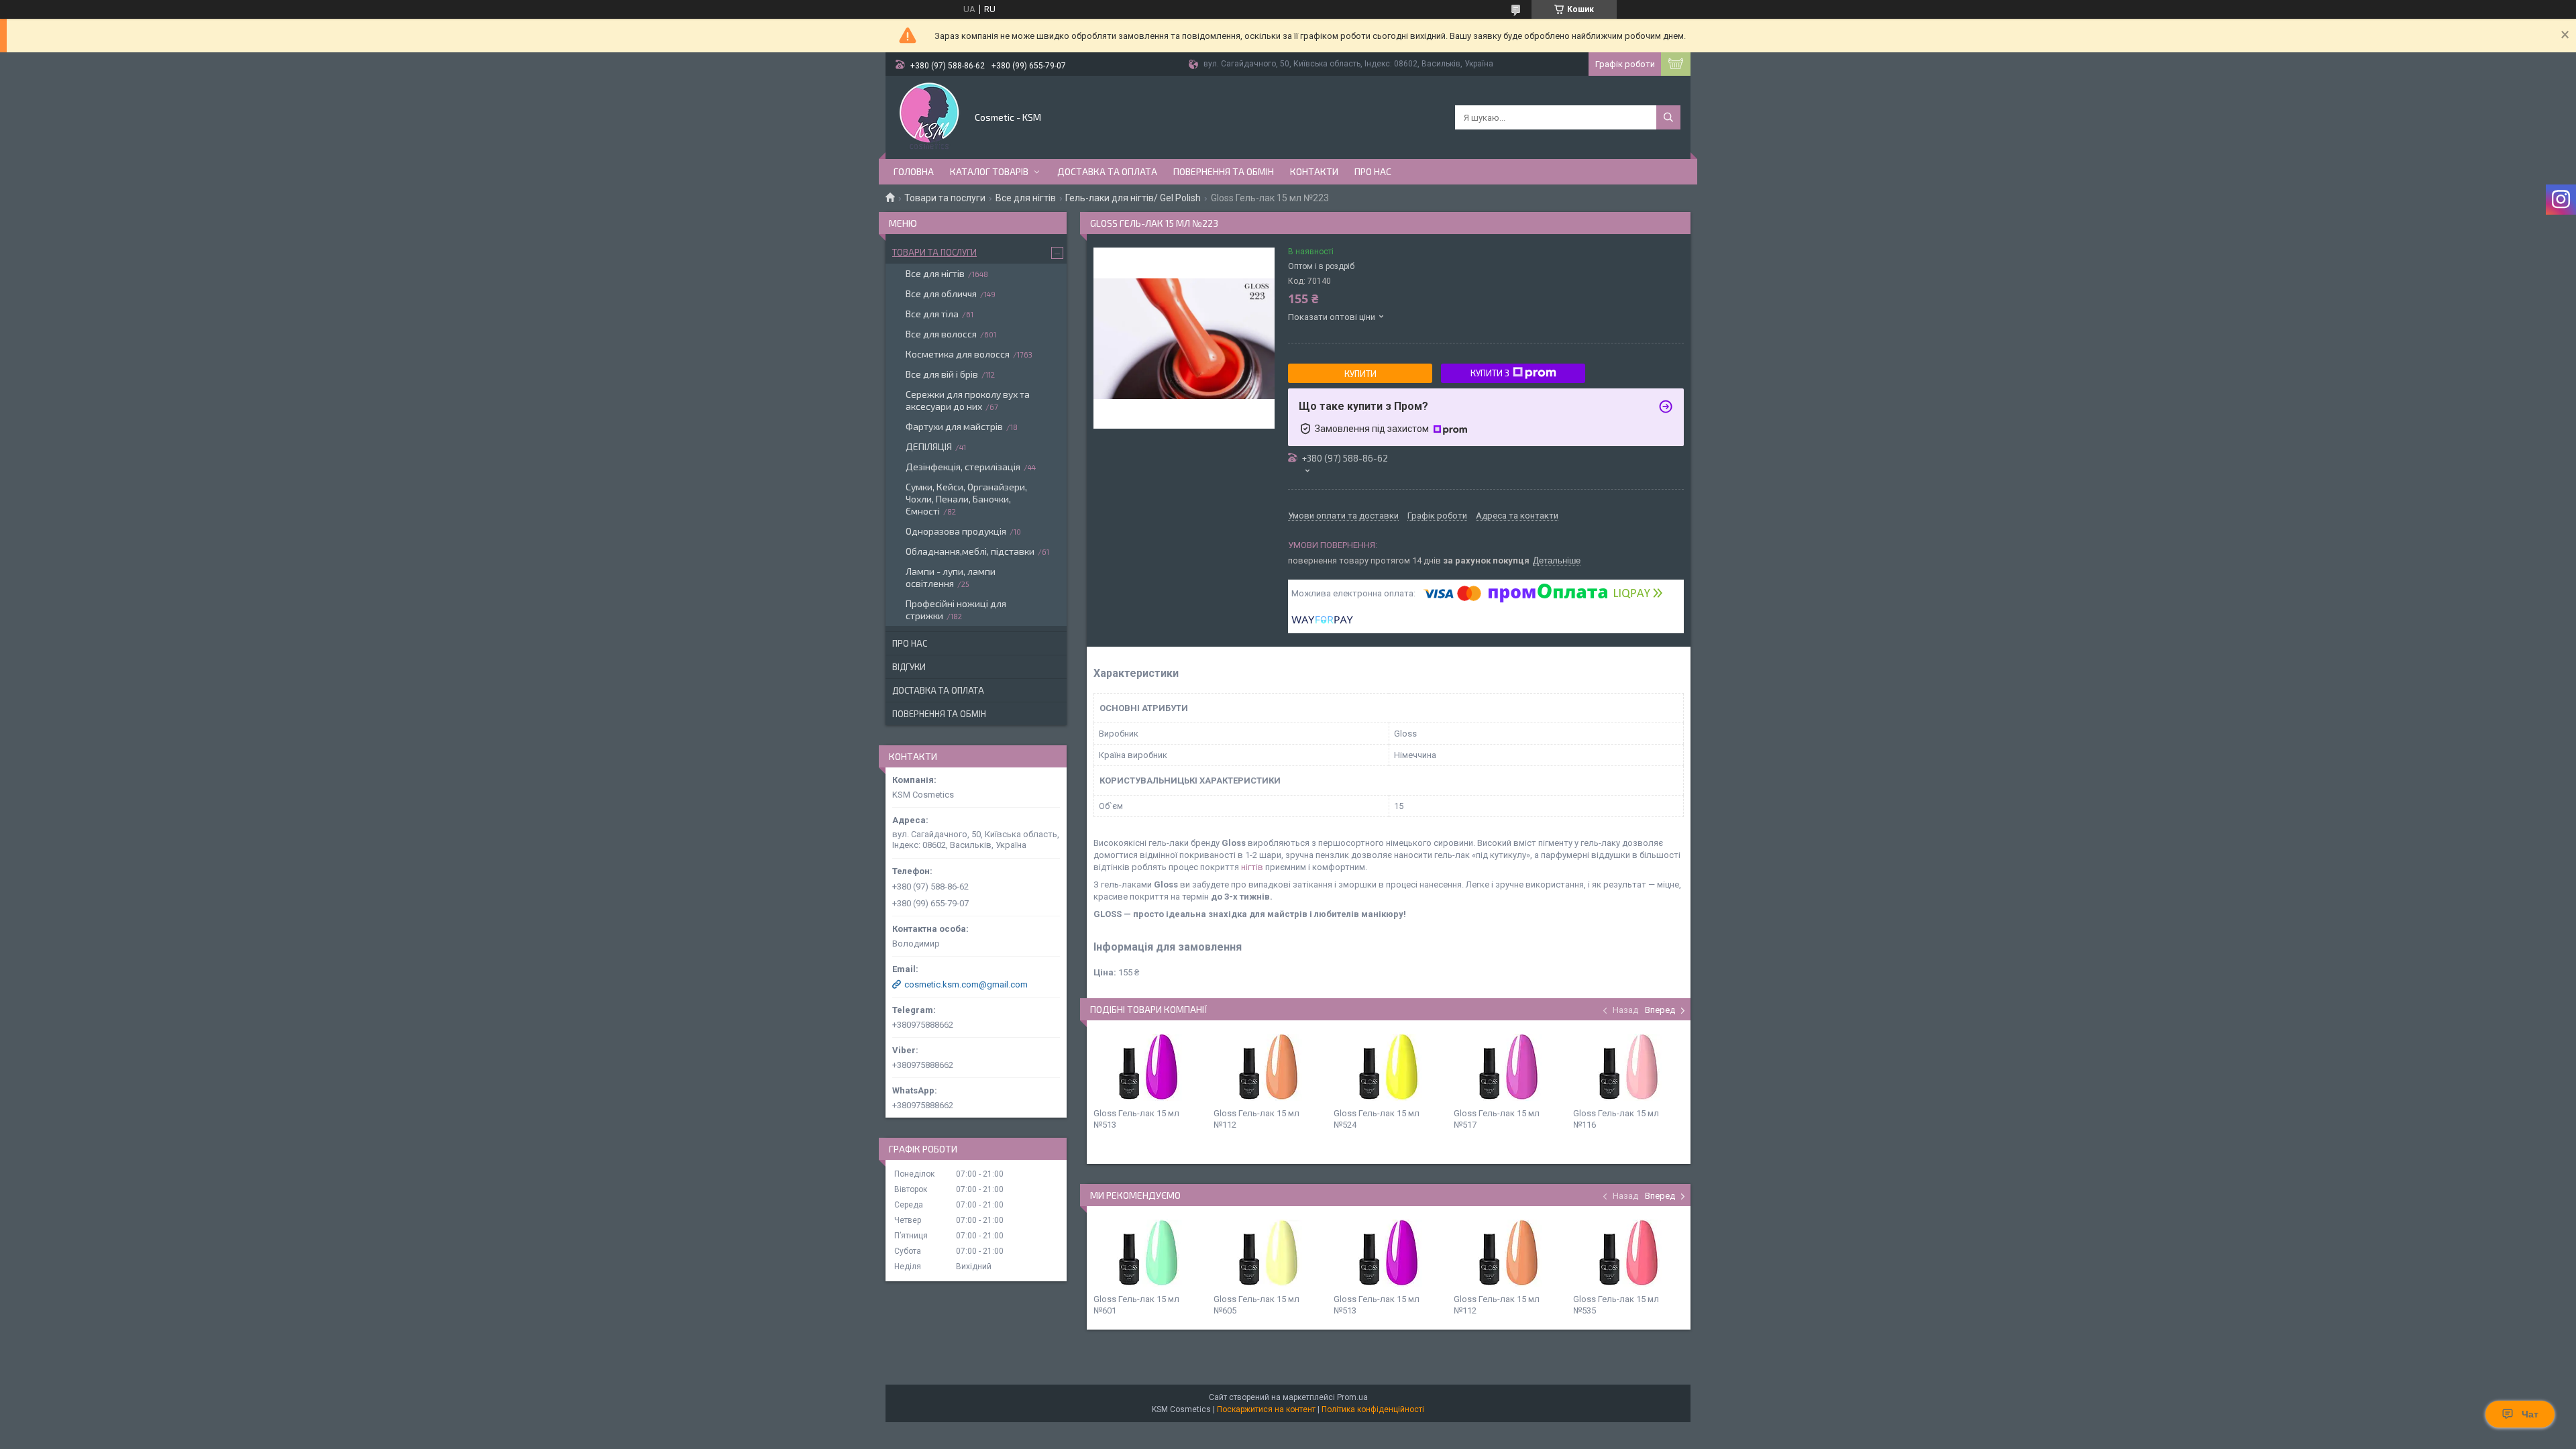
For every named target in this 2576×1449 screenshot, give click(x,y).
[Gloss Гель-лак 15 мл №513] (1148, 1067)
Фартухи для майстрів (954, 426)
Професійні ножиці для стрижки (956, 609)
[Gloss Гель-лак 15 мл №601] (1148, 1253)
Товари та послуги (945, 198)
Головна (914, 171)
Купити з (1490, 373)
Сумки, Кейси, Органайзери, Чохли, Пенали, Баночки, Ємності (966, 499)
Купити (1360, 374)
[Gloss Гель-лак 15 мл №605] (1269, 1253)
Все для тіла (932, 314)
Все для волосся (941, 334)
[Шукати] (1668, 117)
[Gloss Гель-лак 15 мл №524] (1389, 1067)
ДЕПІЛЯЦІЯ (929, 446)
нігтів (1252, 867)
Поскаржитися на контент (1266, 1409)
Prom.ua (1352, 1397)
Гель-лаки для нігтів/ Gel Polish (1133, 198)
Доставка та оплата (1107, 171)
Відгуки (909, 667)
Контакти (1314, 171)
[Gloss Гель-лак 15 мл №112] (1269, 1067)
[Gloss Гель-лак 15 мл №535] (1628, 1253)
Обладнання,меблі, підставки (970, 551)
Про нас (1373, 171)
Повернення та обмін (1224, 171)
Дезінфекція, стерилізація (963, 467)
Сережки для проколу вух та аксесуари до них (968, 400)
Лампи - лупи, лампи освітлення (951, 577)
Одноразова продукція (956, 531)
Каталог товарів (989, 171)
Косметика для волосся (958, 354)
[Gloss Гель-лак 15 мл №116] (1628, 1067)
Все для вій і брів (942, 374)
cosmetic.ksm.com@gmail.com (966, 984)
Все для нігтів (1026, 198)
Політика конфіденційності (1373, 1409)
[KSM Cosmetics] (929, 116)
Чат (2530, 1414)
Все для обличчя (941, 293)
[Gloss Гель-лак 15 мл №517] (1509, 1067)
